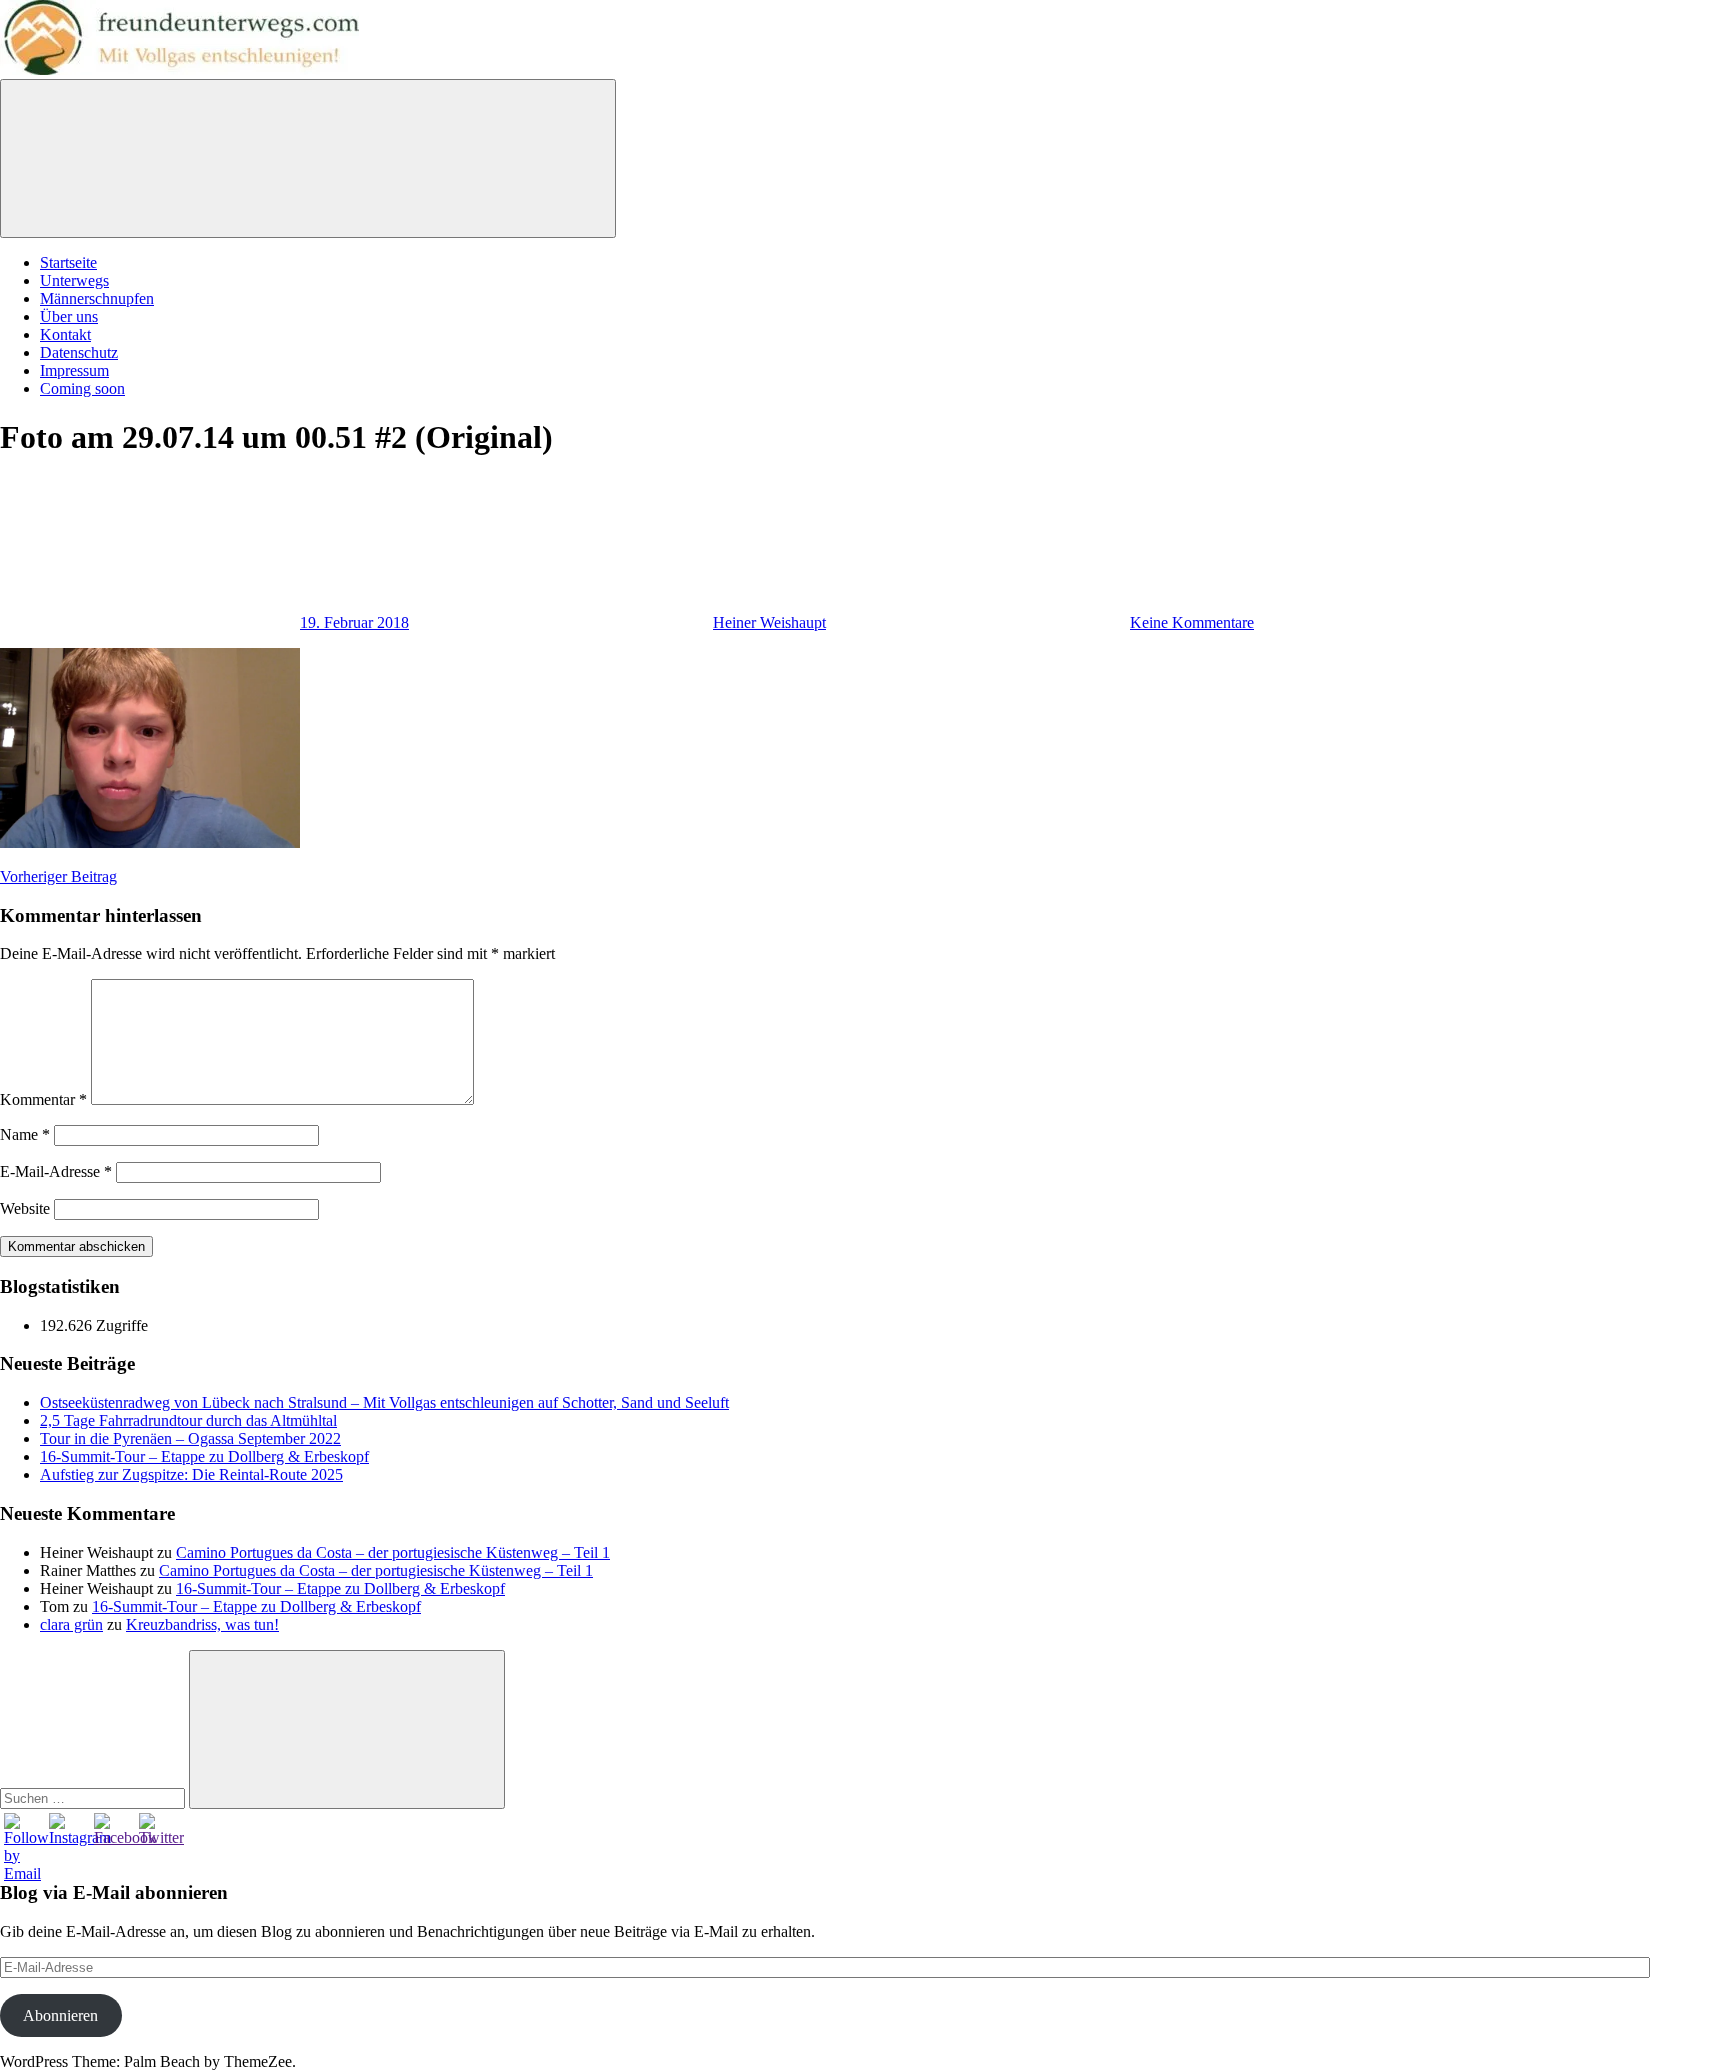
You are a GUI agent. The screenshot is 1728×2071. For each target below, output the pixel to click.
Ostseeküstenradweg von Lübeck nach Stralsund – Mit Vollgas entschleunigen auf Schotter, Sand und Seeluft (384, 1402)
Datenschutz (79, 352)
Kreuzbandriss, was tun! (202, 1624)
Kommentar (43, 1099)
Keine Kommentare (1192, 622)
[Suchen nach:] (94, 1797)
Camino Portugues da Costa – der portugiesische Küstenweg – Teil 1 (393, 1552)
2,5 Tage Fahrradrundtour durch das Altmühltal (188, 1420)
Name (25, 1134)
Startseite (68, 262)
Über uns (69, 316)
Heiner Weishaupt (769, 622)
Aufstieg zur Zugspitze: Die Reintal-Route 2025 (191, 1474)
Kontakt (65, 334)
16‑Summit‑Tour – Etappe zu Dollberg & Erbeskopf (204, 1456)
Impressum (74, 370)
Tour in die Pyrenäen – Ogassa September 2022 (190, 1438)
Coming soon (82, 388)
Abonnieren (60, 2015)
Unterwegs (74, 280)
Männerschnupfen (97, 298)
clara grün (71, 1624)
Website (25, 1208)
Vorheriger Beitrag (58, 876)
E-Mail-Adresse (56, 1171)
